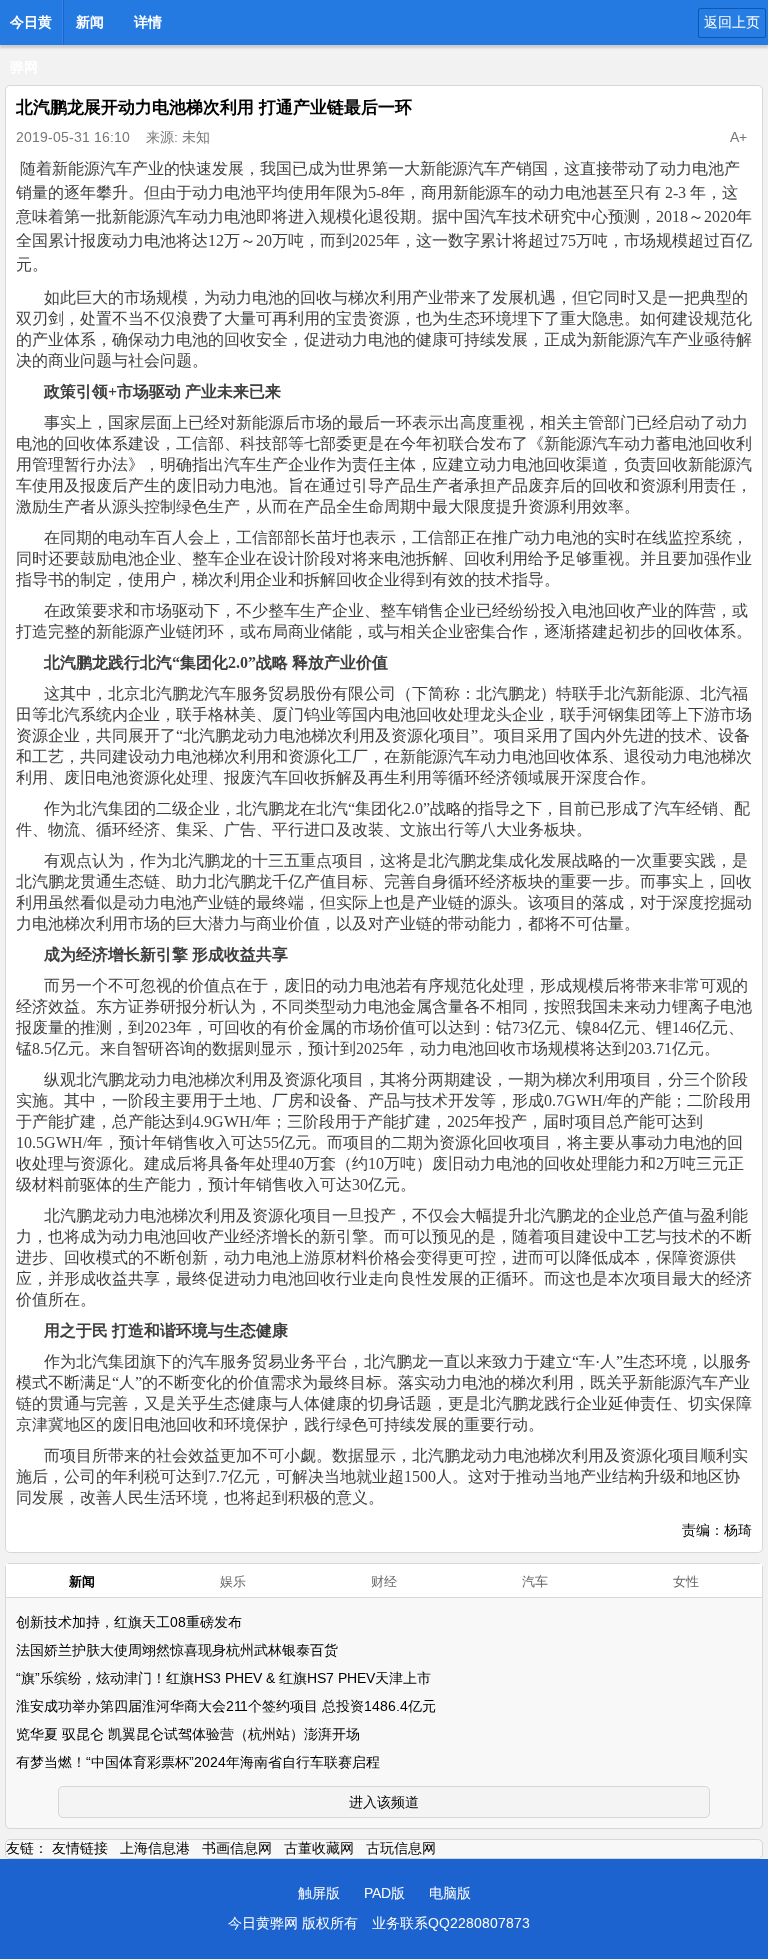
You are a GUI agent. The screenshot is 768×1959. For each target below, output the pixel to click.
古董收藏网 (319, 1848)
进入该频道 (384, 1802)
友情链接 (80, 1848)
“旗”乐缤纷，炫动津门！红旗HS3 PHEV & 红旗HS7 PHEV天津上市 (223, 1678)
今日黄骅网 (31, 28)
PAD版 (384, 1893)
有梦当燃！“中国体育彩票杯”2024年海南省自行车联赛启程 (198, 1762)
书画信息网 (237, 1848)
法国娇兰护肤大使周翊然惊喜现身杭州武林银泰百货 (177, 1650)
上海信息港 (155, 1848)
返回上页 (732, 22)
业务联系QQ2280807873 (451, 1923)
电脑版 (450, 1893)
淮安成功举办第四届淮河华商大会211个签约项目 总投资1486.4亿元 (226, 1706)
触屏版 (319, 1893)
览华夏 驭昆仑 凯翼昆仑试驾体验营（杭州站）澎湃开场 (188, 1734)
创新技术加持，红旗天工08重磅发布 (129, 1622)
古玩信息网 (401, 1848)
